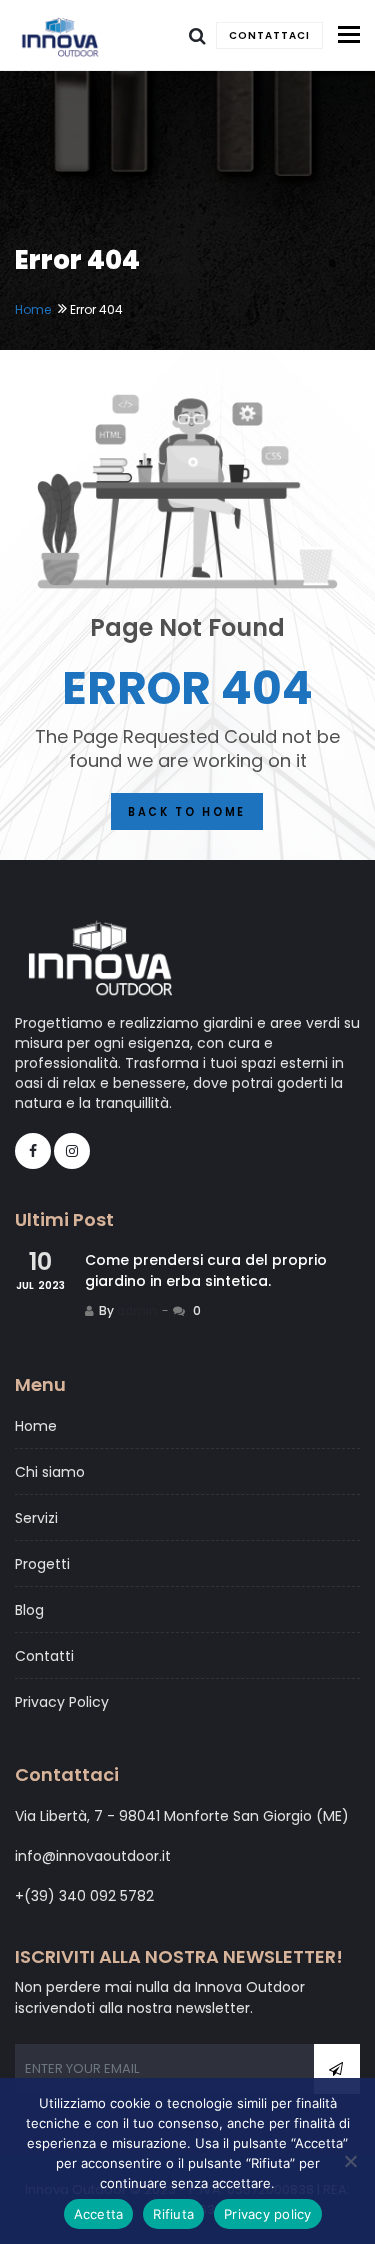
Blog (29, 1610)
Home (33, 309)
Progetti (42, 1564)
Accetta (99, 2214)
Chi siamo (50, 1472)
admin (137, 1310)
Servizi (36, 1518)
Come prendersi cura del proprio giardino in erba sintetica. (206, 1270)
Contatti (44, 1656)
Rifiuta (173, 2214)
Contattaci (269, 35)
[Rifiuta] (350, 2161)
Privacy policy (268, 2214)
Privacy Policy (62, 1702)
